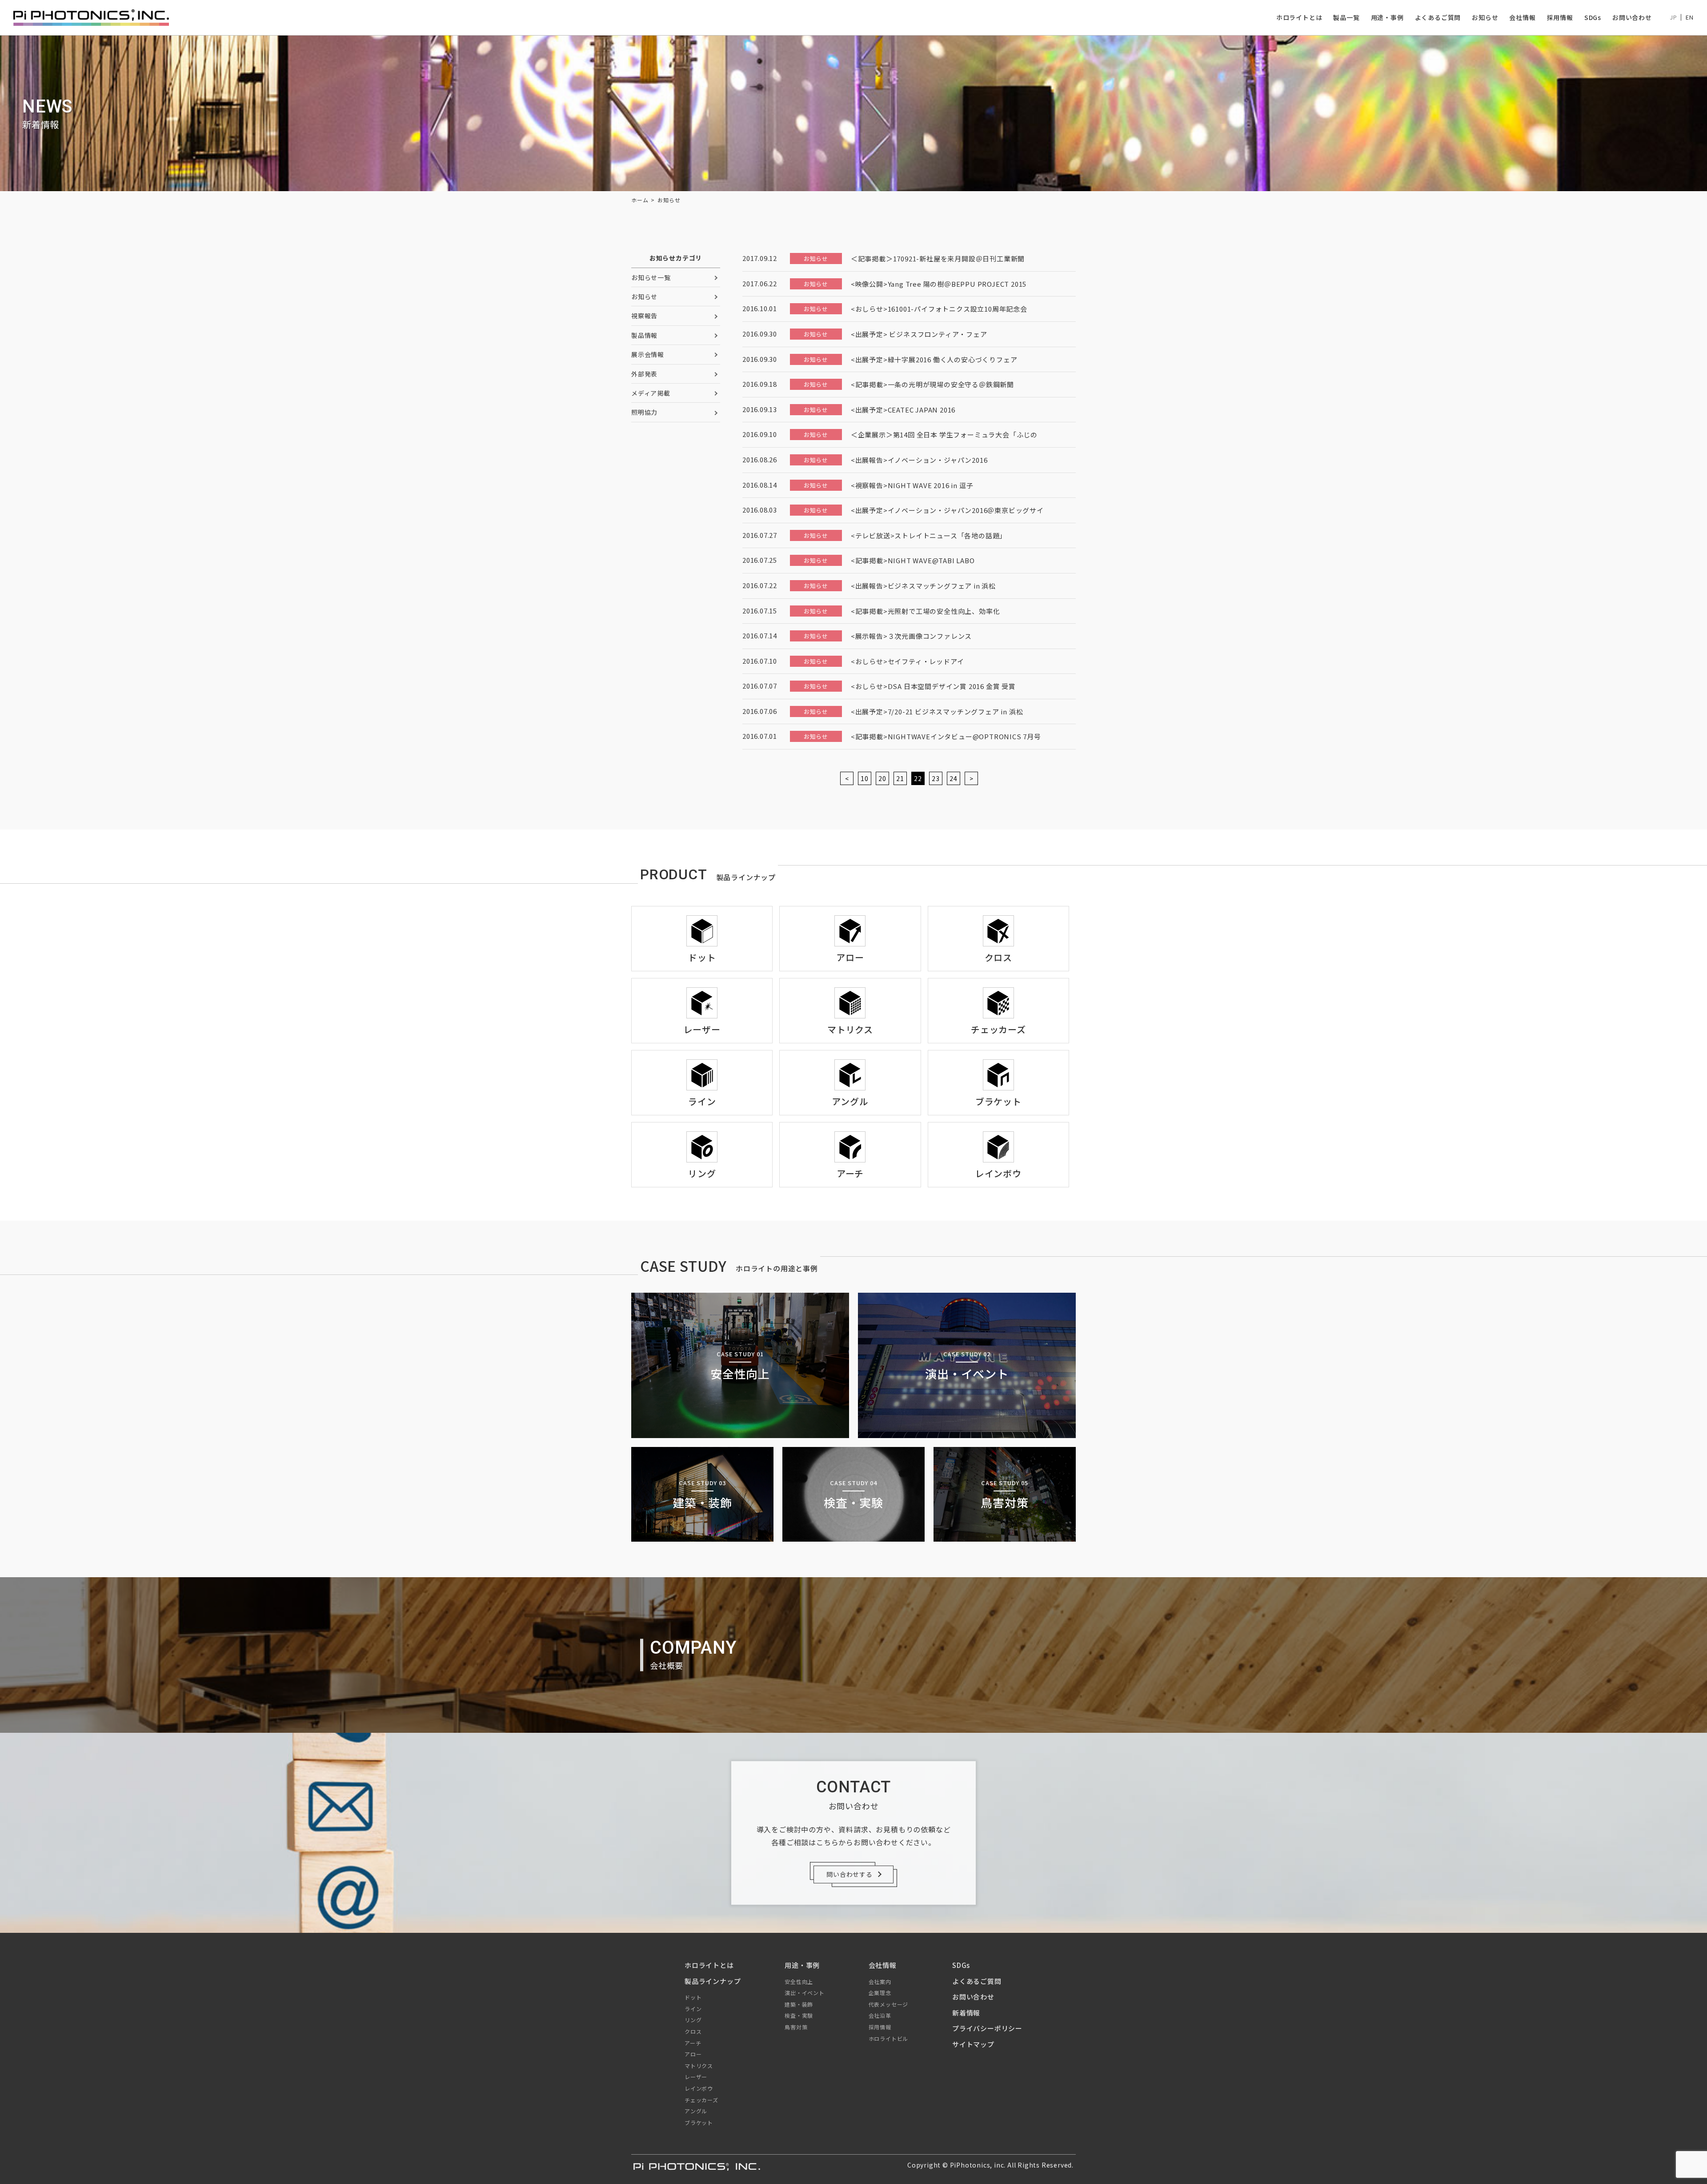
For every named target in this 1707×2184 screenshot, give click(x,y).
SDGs (1593, 17)
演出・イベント (805, 1993)
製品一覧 (1346, 17)
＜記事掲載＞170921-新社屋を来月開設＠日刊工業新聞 (938, 258)
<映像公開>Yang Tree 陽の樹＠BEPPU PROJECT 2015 (939, 284)
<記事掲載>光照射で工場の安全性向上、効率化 (926, 611)
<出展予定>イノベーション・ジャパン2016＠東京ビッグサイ (947, 510)
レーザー (696, 2077)
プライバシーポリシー (987, 2028)
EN (1690, 17)
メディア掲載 (651, 393)
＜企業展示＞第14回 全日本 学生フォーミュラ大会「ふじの (944, 435)
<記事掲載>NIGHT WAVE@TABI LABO (913, 560)
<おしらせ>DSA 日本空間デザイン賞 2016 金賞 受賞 (933, 686)
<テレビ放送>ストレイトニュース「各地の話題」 (929, 535)
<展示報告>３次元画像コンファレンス (911, 636)
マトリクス (699, 2066)
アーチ (693, 2043)
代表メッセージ (889, 2004)
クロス (693, 2031)
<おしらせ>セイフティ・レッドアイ (908, 661)
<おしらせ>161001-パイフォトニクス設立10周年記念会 (939, 309)
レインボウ (699, 2088)
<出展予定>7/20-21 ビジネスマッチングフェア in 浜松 (937, 711)
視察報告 (644, 316)
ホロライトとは (1299, 17)
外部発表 (644, 374)
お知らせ (1485, 17)
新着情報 (966, 2013)
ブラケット (699, 2122)
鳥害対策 (796, 2027)
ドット (693, 1997)
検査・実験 (799, 2015)
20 (882, 778)
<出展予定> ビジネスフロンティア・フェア (919, 334)
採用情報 (1560, 17)
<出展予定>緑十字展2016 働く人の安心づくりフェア (934, 359)
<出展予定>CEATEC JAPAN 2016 (903, 410)
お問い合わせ (1632, 17)
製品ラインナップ (713, 1981)
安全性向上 (799, 1982)
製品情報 (644, 335)
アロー (693, 2054)
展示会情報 (648, 354)
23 (936, 778)
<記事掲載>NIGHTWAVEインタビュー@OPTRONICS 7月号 (946, 736)
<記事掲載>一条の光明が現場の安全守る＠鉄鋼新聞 (932, 384)
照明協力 (644, 412)
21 (900, 778)
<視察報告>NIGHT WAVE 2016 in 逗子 (912, 485)
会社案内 (880, 1982)
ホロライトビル (889, 2038)
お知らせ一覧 (651, 277)
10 (865, 778)
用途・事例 (1387, 17)
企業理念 (880, 1993)
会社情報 (1522, 17)
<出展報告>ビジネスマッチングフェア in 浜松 (923, 586)
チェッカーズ (701, 2100)
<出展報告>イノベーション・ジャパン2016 (919, 460)
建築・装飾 (799, 2004)
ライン (693, 2009)
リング (693, 2020)
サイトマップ (973, 2044)
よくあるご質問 (1438, 17)
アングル (696, 2111)
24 (954, 778)
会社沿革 (880, 2015)
